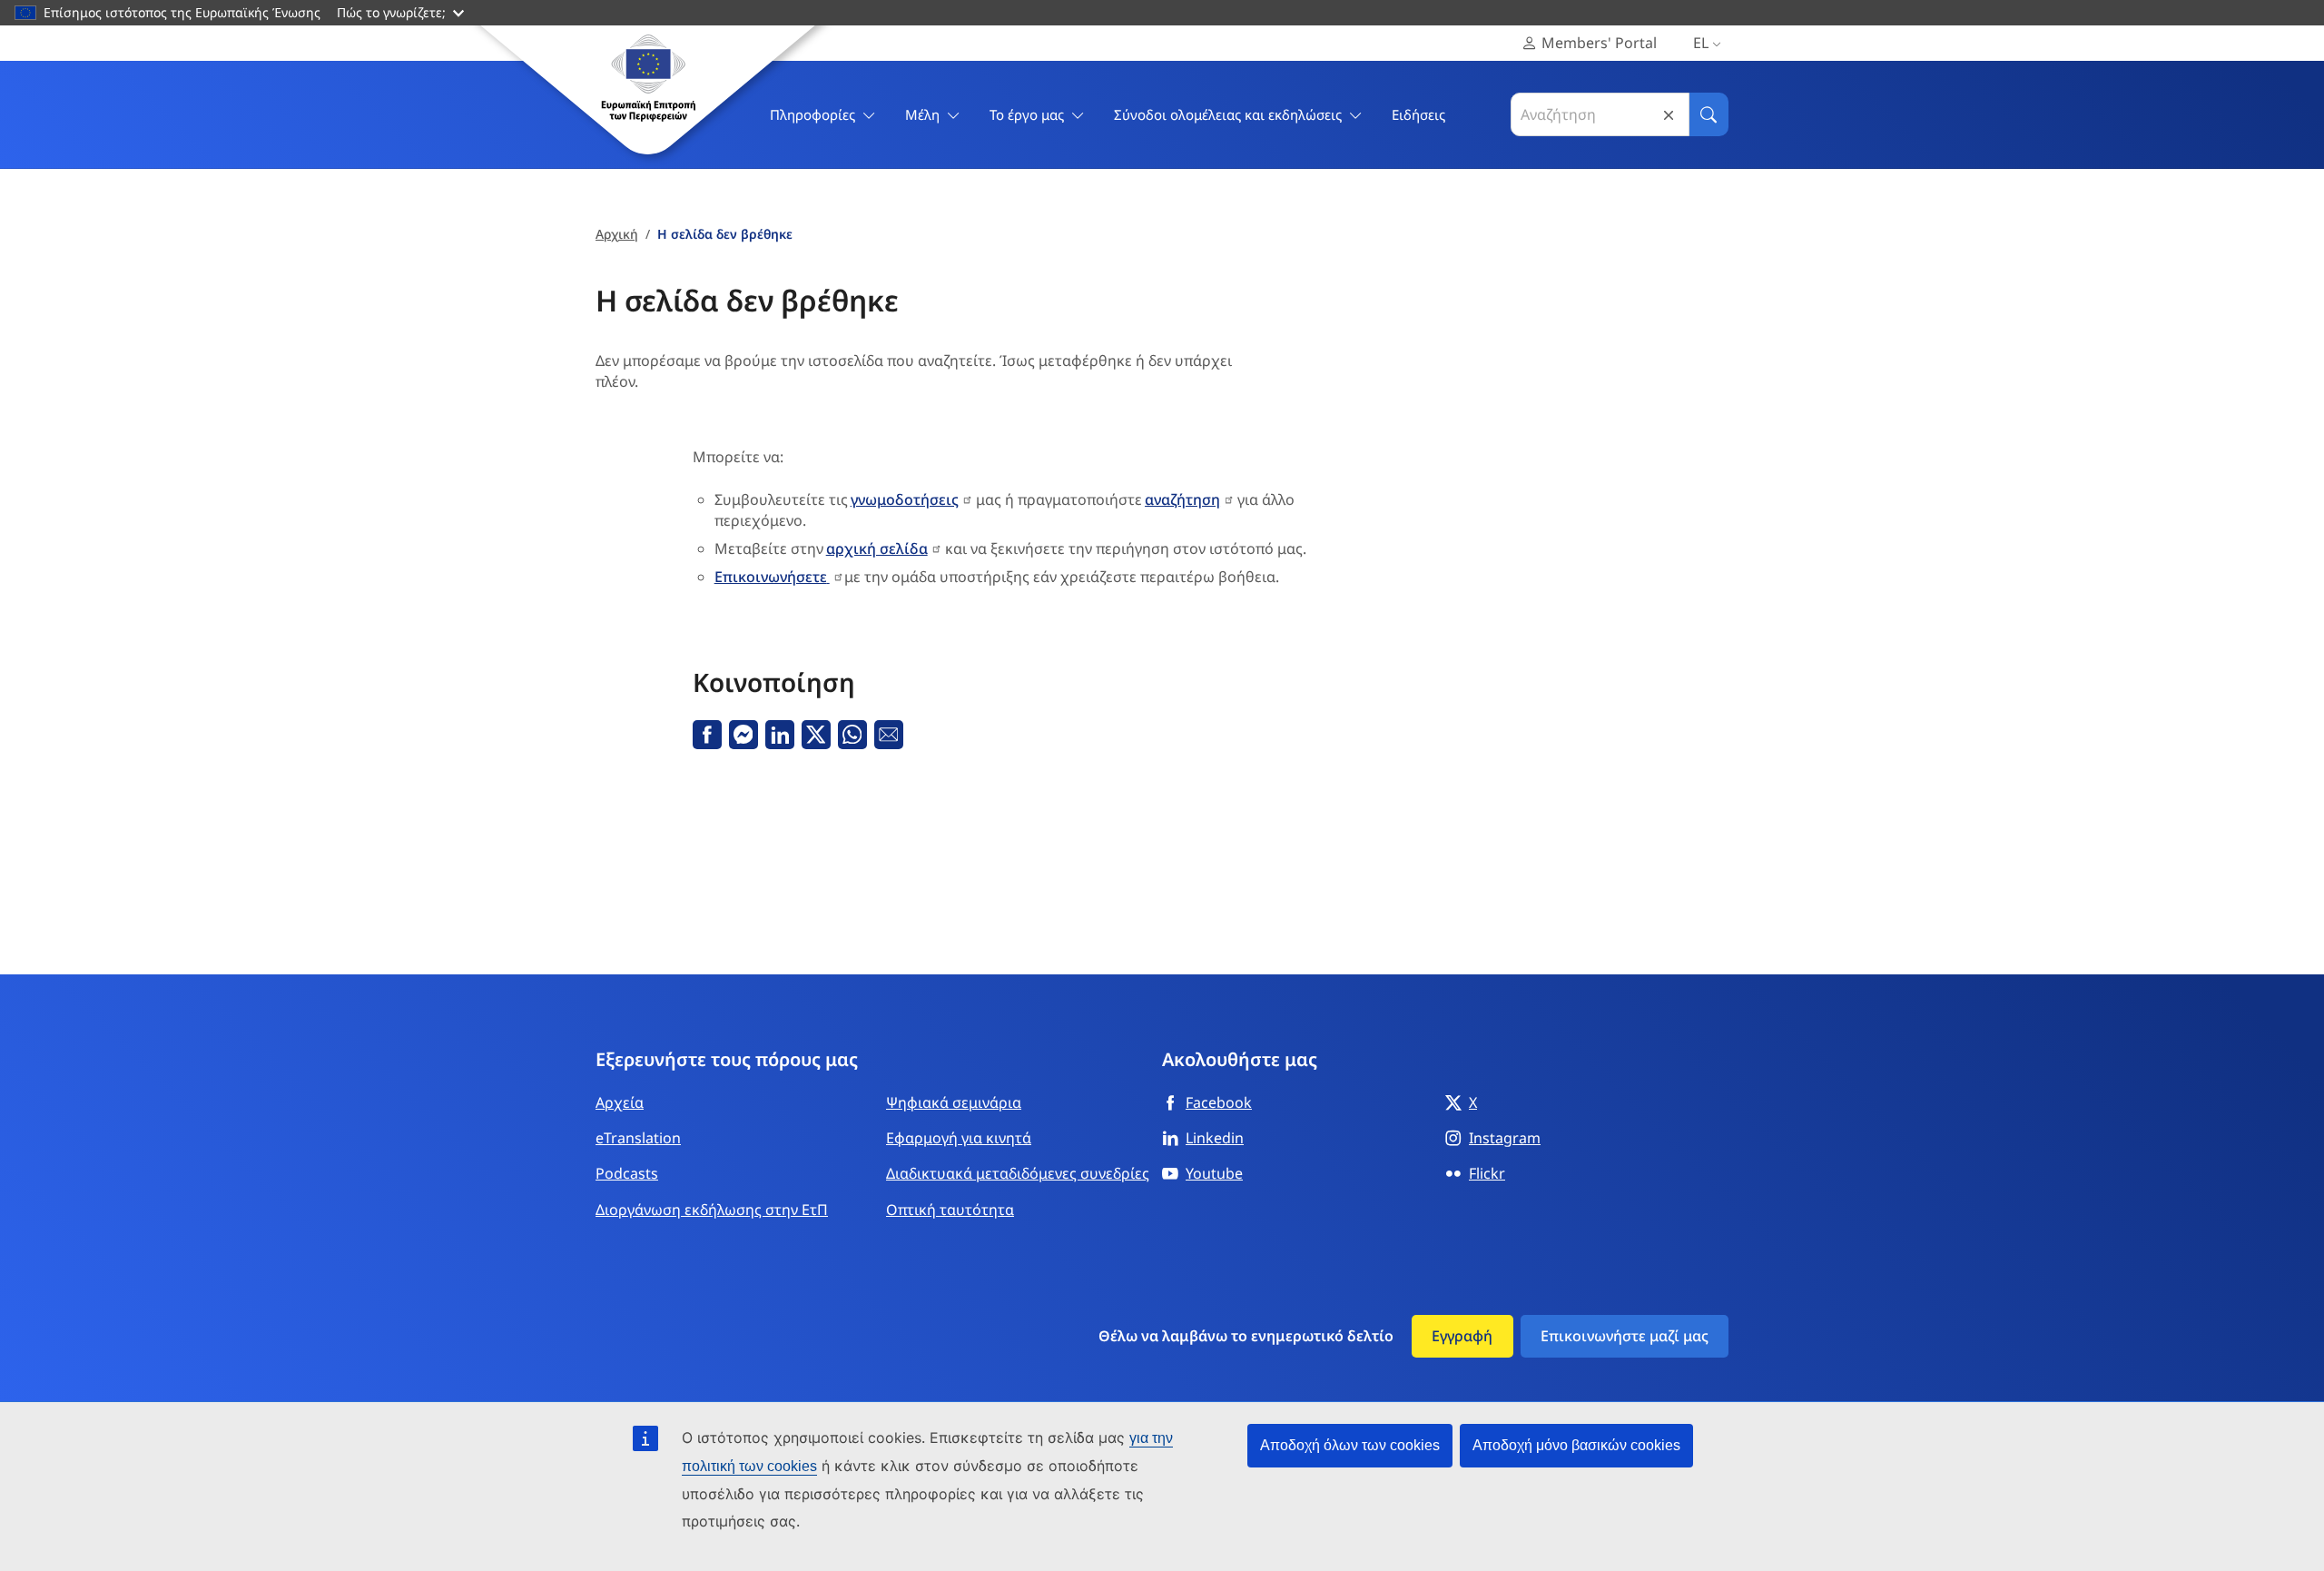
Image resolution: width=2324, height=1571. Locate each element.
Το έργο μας (1027, 114)
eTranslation (638, 1138)
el (1701, 43)
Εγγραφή (1462, 1336)
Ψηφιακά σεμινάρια (954, 1102)
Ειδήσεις (1418, 114)
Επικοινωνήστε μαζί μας (1625, 1336)
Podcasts (627, 1173)
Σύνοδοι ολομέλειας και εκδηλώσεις (1228, 114)
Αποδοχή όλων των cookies (1350, 1445)
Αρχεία (620, 1102)
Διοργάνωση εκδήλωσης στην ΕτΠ (712, 1210)
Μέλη (922, 114)
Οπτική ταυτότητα (950, 1210)
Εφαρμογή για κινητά (959, 1138)
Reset (1669, 115)
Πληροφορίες (812, 114)
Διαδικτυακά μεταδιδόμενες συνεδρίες (1018, 1173)
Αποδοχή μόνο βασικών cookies (1576, 1445)
